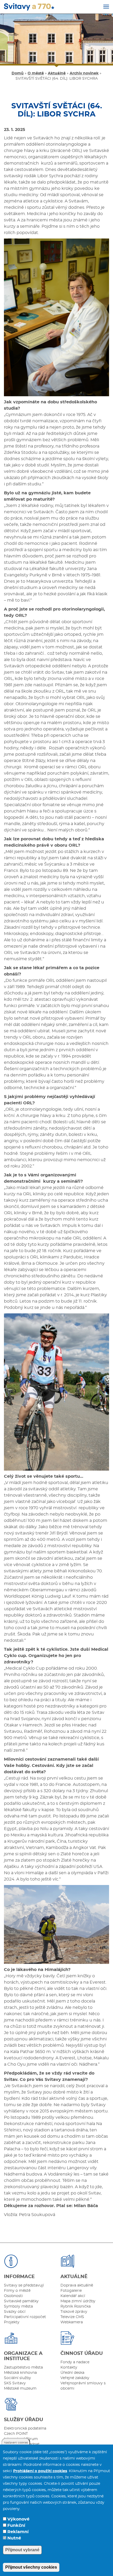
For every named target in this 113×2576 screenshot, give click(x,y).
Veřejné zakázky (75, 2378)
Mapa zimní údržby (78, 2301)
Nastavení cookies (16, 2443)
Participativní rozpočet (25, 2317)
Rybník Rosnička (76, 2306)
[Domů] (29, 7)
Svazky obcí (15, 2312)
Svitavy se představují (24, 2285)
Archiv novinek (84, 73)
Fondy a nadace (75, 2362)
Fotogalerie (71, 2291)
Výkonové (18, 2519)
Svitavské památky (21, 2301)
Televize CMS (72, 2317)
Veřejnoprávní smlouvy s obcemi (83, 2386)
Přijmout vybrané (22, 2550)
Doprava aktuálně (77, 2285)
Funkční (16, 2526)
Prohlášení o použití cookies (40, 2471)
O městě (36, 73)
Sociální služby (17, 2378)
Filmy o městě (17, 2291)
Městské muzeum (20, 2389)
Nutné (14, 2538)
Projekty (12, 2322)
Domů (18, 73)
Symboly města (18, 2306)
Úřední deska (72, 2373)
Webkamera (72, 2322)
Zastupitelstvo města (23, 2367)
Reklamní (18, 2532)
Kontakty (69, 2367)
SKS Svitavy (15, 2383)
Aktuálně (57, 73)
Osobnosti (13, 2296)
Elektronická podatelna (25, 2428)
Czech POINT (16, 2434)
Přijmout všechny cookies (31, 2567)
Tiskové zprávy (74, 2312)
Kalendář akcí (73, 2296)
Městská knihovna (20, 2373)
